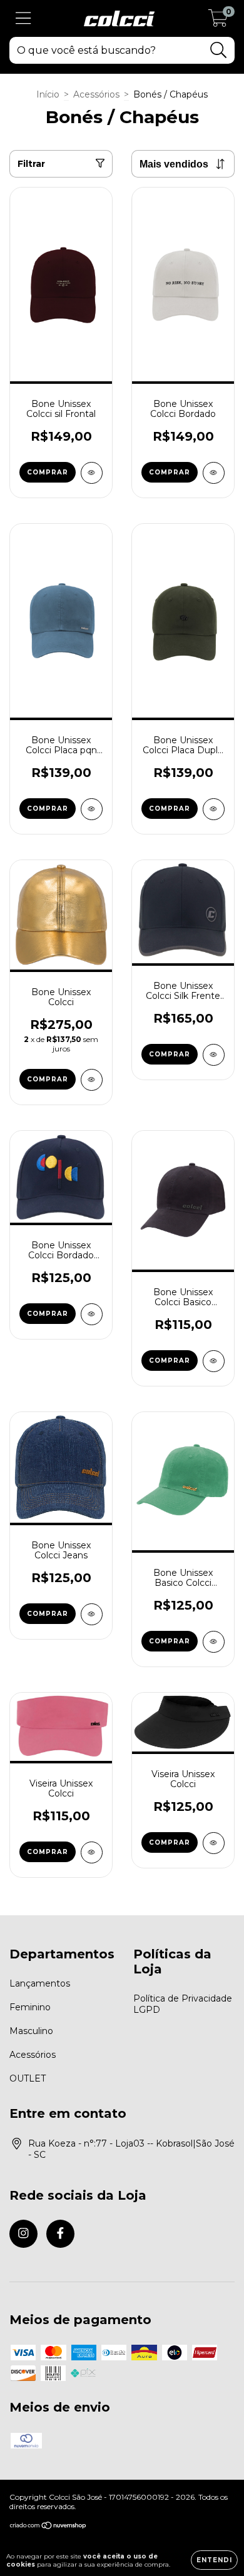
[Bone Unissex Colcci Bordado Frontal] (92, 1314)
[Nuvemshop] (48, 2527)
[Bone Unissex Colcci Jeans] (92, 1614)
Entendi (214, 2560)
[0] (218, 22)
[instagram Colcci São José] (23, 2234)
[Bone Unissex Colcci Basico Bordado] (214, 1361)
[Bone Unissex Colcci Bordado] (214, 473)
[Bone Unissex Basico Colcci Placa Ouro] (214, 1642)
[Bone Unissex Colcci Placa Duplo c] (214, 809)
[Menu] (23, 18)
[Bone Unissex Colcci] (92, 1080)
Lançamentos (40, 1983)
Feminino (30, 2007)
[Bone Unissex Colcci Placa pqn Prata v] (92, 809)
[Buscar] (219, 50)
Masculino (31, 2031)
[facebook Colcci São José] (60, 2234)
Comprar (48, 472)
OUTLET (28, 2078)
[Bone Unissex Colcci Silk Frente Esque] (214, 1055)
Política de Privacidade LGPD (183, 2004)
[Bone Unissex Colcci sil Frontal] (92, 473)
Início (48, 94)
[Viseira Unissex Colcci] (92, 1852)
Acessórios (96, 94)
